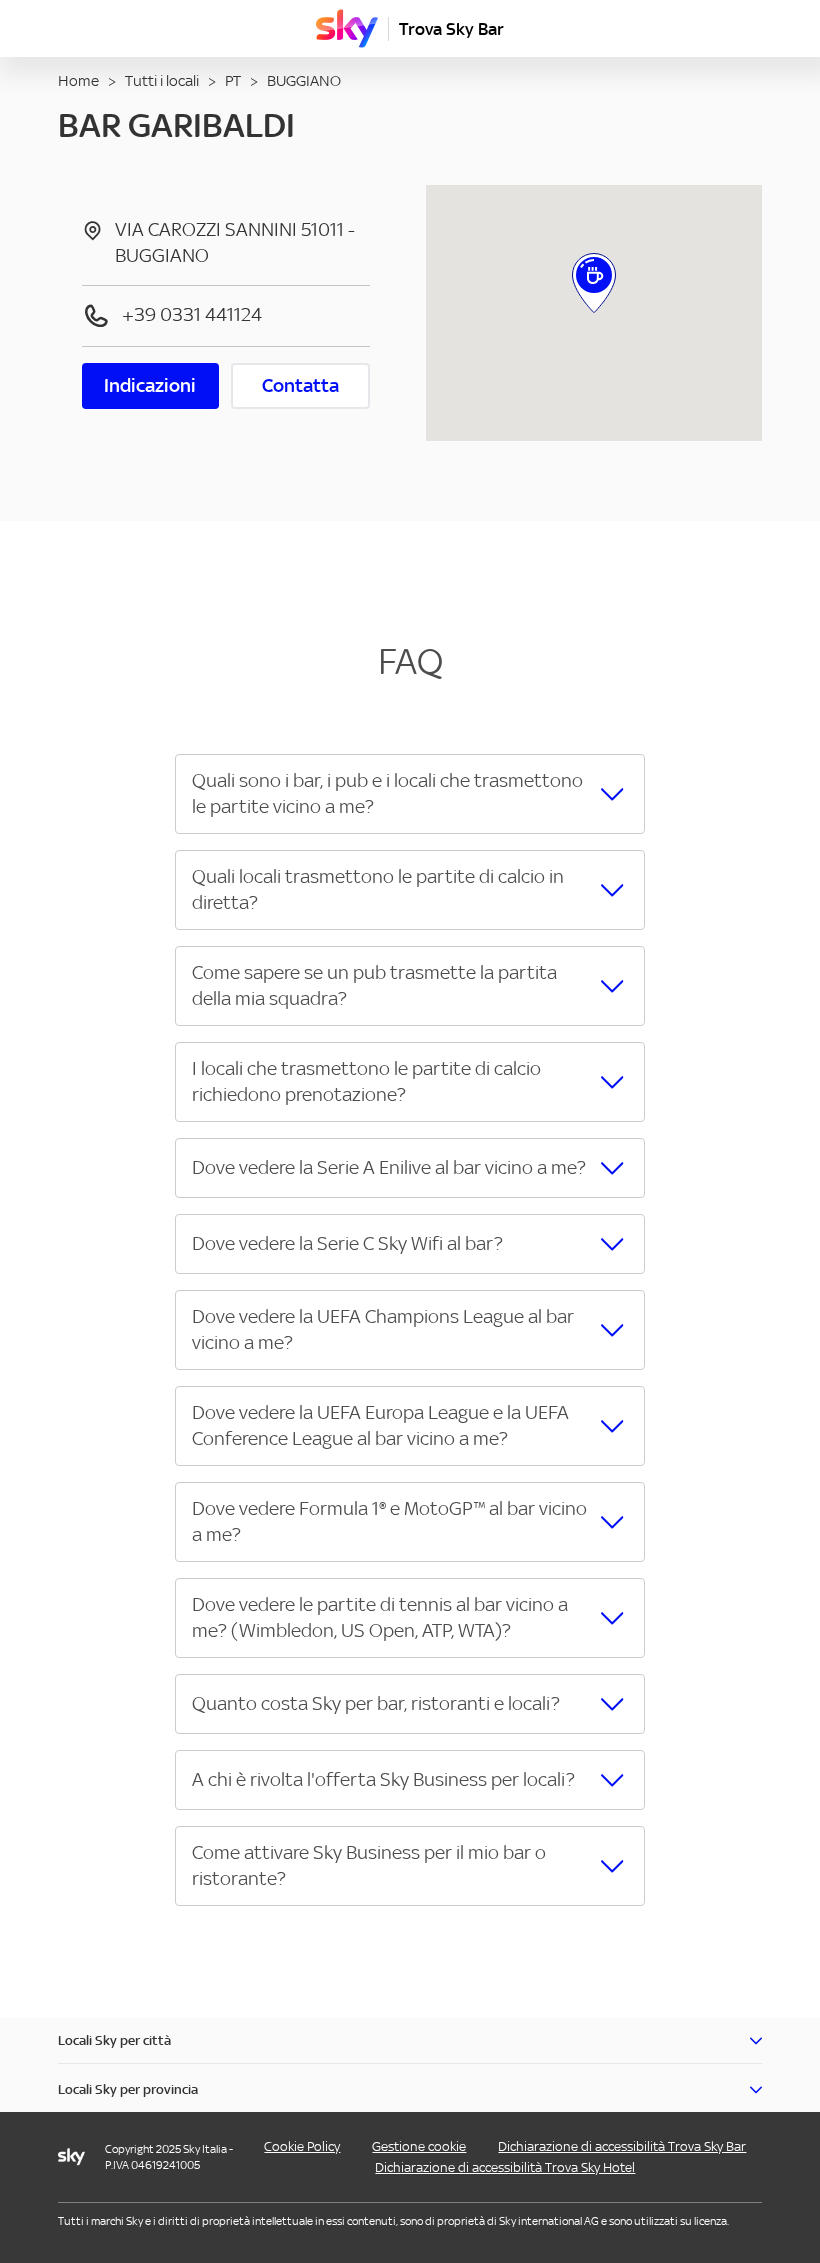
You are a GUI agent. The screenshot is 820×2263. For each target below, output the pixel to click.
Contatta (300, 385)
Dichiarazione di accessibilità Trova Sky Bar (622, 2146)
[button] (409, 794)
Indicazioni (150, 385)
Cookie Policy (302, 2146)
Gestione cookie (419, 2146)
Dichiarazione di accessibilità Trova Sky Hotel (505, 2167)
